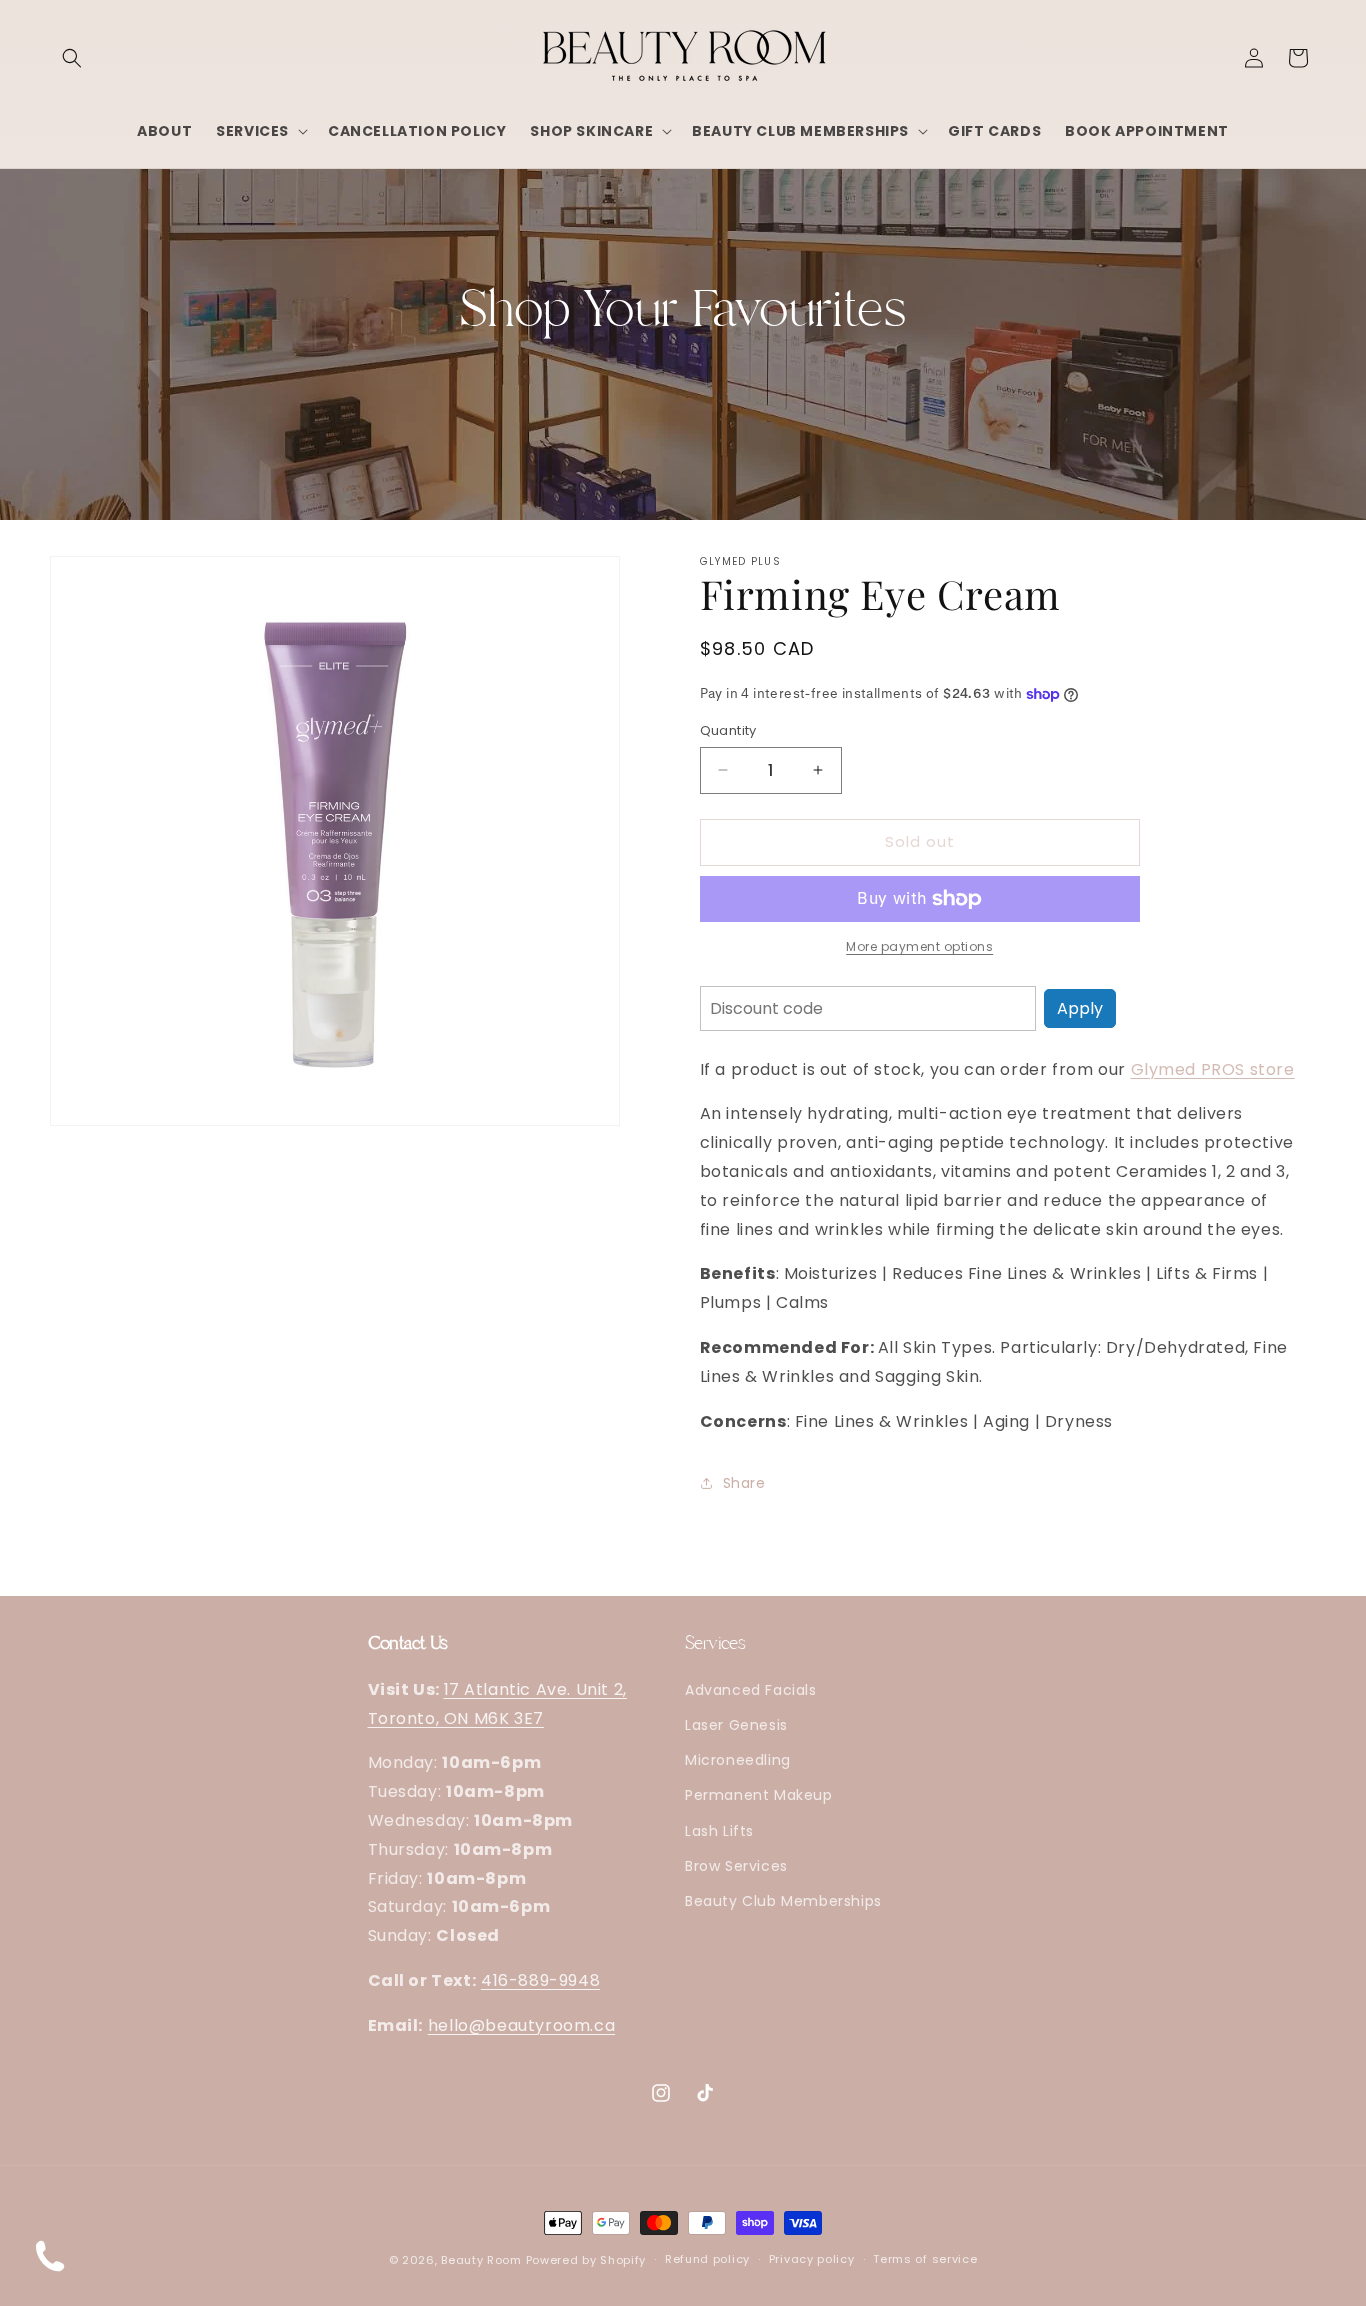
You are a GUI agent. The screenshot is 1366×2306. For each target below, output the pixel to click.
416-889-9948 (540, 1980)
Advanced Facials (751, 1690)
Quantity (728, 730)
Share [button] (744, 1483)
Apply (1080, 1008)
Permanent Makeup (759, 1795)
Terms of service (925, 2259)
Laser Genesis (736, 1725)
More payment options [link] (919, 946)
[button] (72, 58)
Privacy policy (812, 2259)
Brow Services (736, 1866)
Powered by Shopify (586, 2260)
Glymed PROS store (1213, 1069)
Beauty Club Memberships (783, 1901)
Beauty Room (481, 2260)
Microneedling (738, 1760)
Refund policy (707, 2259)
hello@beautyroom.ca (521, 2025)
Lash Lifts (719, 1831)
